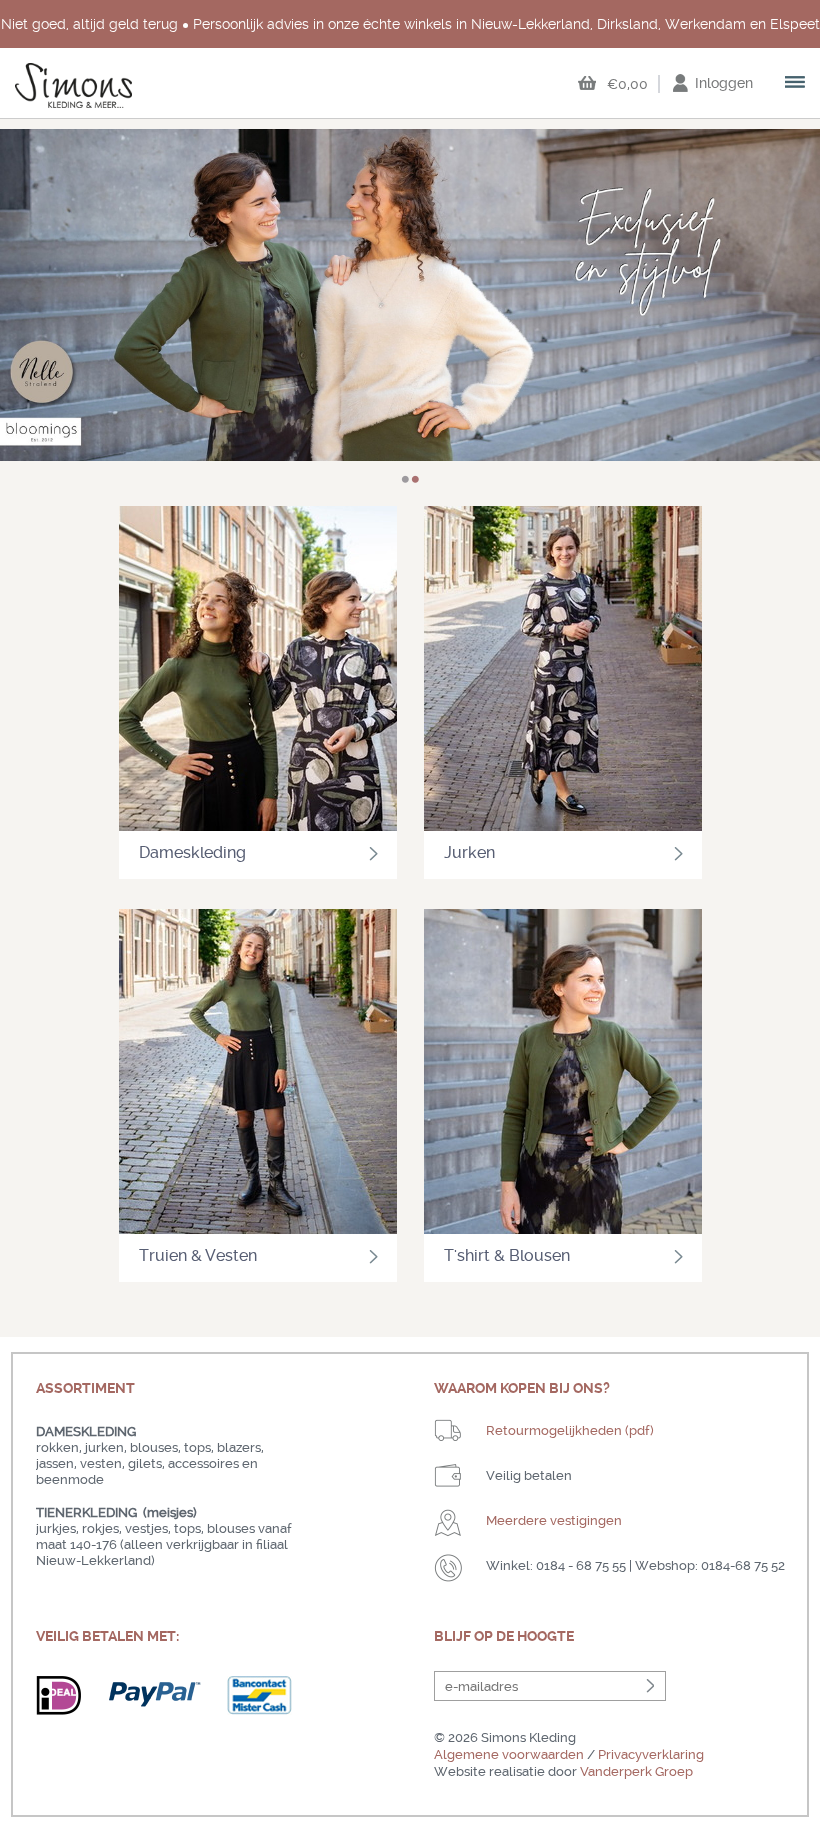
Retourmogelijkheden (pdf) (570, 1430)
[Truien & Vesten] (258, 1074)
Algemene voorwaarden (509, 1754)
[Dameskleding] (258, 671)
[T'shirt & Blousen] (563, 1074)
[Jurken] (563, 671)
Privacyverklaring (651, 1754)
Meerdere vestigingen (554, 1520)
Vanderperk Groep (636, 1771)
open (796, 84)
